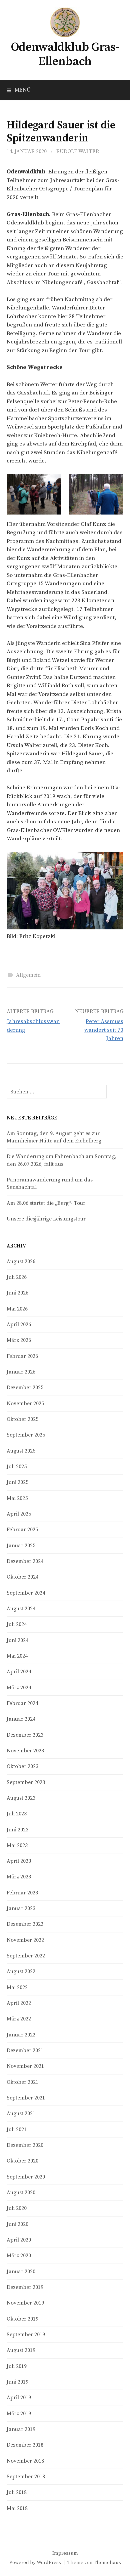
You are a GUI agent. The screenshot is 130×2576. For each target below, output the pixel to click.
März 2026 (19, 1340)
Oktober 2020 (22, 2161)
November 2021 (25, 2066)
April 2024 (19, 1672)
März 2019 (19, 2414)
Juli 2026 (17, 1277)
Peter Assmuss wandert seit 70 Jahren (104, 1030)
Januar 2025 (21, 1546)
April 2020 (19, 2240)
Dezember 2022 (25, 1924)
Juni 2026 (17, 1293)
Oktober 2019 (22, 2319)
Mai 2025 (17, 1498)
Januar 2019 (21, 2429)
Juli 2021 (17, 2129)
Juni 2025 (17, 1482)
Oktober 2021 (22, 2082)
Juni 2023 (17, 1830)
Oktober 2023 (22, 1766)
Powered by (23, 2562)
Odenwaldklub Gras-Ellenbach (65, 54)
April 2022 (19, 2003)
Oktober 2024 (22, 1577)
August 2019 (21, 2350)
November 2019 (25, 2303)
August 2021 (21, 2113)
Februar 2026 (22, 1356)
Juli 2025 (17, 1467)
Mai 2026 (17, 1309)
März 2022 (19, 2019)
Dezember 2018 (25, 2445)
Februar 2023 (22, 1893)
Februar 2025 (22, 1530)
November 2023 (25, 1751)
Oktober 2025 (22, 1419)
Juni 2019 (17, 2382)
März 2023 (19, 1877)
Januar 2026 (21, 1372)
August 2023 (21, 1798)
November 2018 (25, 2461)
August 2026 (21, 1261)
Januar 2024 (21, 1719)
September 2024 (26, 1593)
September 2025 (26, 1435)
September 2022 (26, 1956)
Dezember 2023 (25, 1735)
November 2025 (25, 1404)
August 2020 (21, 2193)
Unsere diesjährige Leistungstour (46, 1219)
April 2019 (19, 2398)
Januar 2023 (21, 1908)
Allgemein (28, 975)
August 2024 (21, 1609)
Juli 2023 (17, 1814)
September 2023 (26, 1782)
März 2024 (19, 1688)
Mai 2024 (17, 1656)
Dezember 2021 (25, 2050)
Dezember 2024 (25, 1561)
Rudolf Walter (78, 151)
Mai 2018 (17, 2508)
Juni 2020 (17, 2224)
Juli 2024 (17, 1624)
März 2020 (19, 2256)
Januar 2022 (21, 2035)
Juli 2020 (17, 2208)
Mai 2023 (17, 1845)
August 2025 (21, 1451)
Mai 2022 (17, 1987)
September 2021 (26, 2098)
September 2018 (26, 2477)
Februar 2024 (22, 1703)
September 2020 (26, 2177)
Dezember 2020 (25, 2145)
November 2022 (25, 1940)
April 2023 (19, 1861)
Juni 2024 (17, 1640)
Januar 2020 (21, 2272)
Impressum (65, 2553)
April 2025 (19, 1514)
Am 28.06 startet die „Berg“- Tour (46, 1203)
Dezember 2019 (25, 2287)
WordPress (49, 2562)
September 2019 (26, 2335)
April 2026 (19, 1325)
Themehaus (107, 2562)
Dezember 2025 (25, 1388)
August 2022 (21, 1971)
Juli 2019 (17, 2366)
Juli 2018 (17, 2492)
